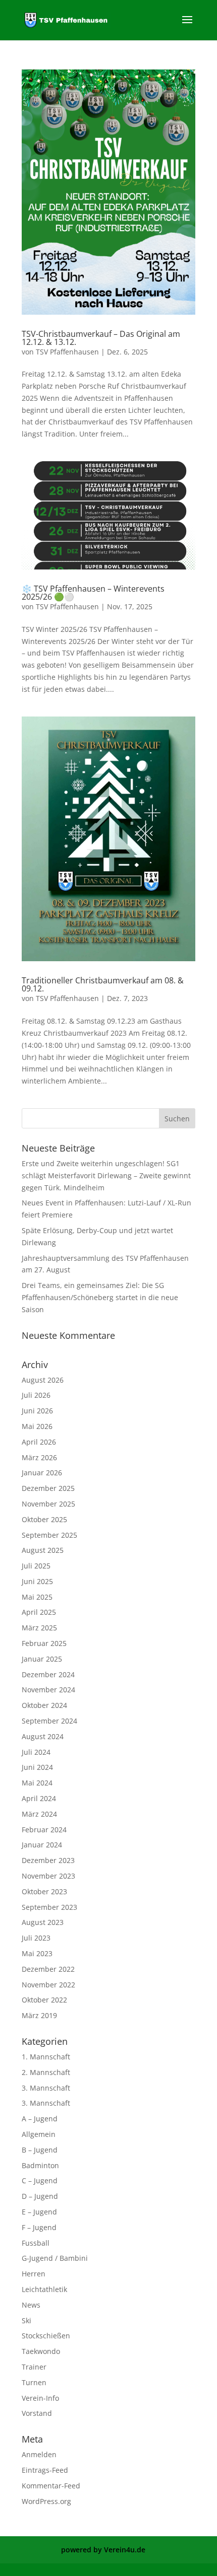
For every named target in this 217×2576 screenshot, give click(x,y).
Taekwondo (41, 2351)
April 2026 (39, 1442)
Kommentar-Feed (51, 2486)
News (31, 2305)
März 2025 (39, 1628)
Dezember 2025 (48, 1488)
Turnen (34, 2382)
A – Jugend (40, 2119)
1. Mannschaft (46, 2057)
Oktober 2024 (44, 1705)
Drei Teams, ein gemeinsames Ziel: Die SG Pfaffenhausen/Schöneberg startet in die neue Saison (100, 1297)
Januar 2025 (42, 1659)
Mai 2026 (37, 1426)
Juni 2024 (37, 1767)
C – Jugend (40, 2180)
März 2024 (39, 1814)
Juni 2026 (37, 1411)
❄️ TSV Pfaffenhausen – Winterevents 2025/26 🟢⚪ (93, 593)
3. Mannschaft (46, 2088)
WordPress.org (46, 2501)
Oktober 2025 (44, 1519)
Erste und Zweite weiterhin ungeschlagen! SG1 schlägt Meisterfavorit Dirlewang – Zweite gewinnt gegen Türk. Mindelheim (106, 1175)
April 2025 (39, 1612)
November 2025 (48, 1504)
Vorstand (37, 2413)
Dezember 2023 (48, 1860)
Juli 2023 (36, 1938)
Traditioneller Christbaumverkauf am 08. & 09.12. (103, 984)
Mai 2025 (37, 1597)
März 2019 (39, 2015)
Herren (34, 2274)
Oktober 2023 (44, 1891)
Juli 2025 (36, 1566)
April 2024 (39, 1798)
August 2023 (43, 1922)
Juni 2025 (37, 1581)
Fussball (36, 2243)
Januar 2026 (42, 1473)
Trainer (34, 2367)
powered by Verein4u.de (103, 2550)
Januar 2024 (42, 1845)
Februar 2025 (44, 1643)
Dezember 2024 (48, 1674)
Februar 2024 (44, 1830)
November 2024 (48, 1690)
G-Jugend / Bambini (55, 2258)
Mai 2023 (37, 1953)
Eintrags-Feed (45, 2470)
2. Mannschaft (46, 2072)
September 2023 (49, 1907)
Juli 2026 (36, 1395)
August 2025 (43, 1550)
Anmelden (39, 2454)
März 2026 (39, 1457)
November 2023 (48, 1876)
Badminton (40, 2165)
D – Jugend (40, 2196)
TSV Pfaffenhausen (67, 352)
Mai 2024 (37, 1783)
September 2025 (49, 1535)
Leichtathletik (44, 2289)
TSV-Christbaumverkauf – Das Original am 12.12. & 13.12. (101, 338)
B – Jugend (40, 2150)
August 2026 (43, 1380)
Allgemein (39, 2134)
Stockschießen (46, 2336)
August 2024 (43, 1736)
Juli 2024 (36, 1752)
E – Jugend (39, 2212)
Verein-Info (40, 2398)
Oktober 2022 (44, 2000)
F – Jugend (39, 2227)
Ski (26, 2320)
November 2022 (48, 1985)
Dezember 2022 (48, 1969)
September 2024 (49, 1721)
